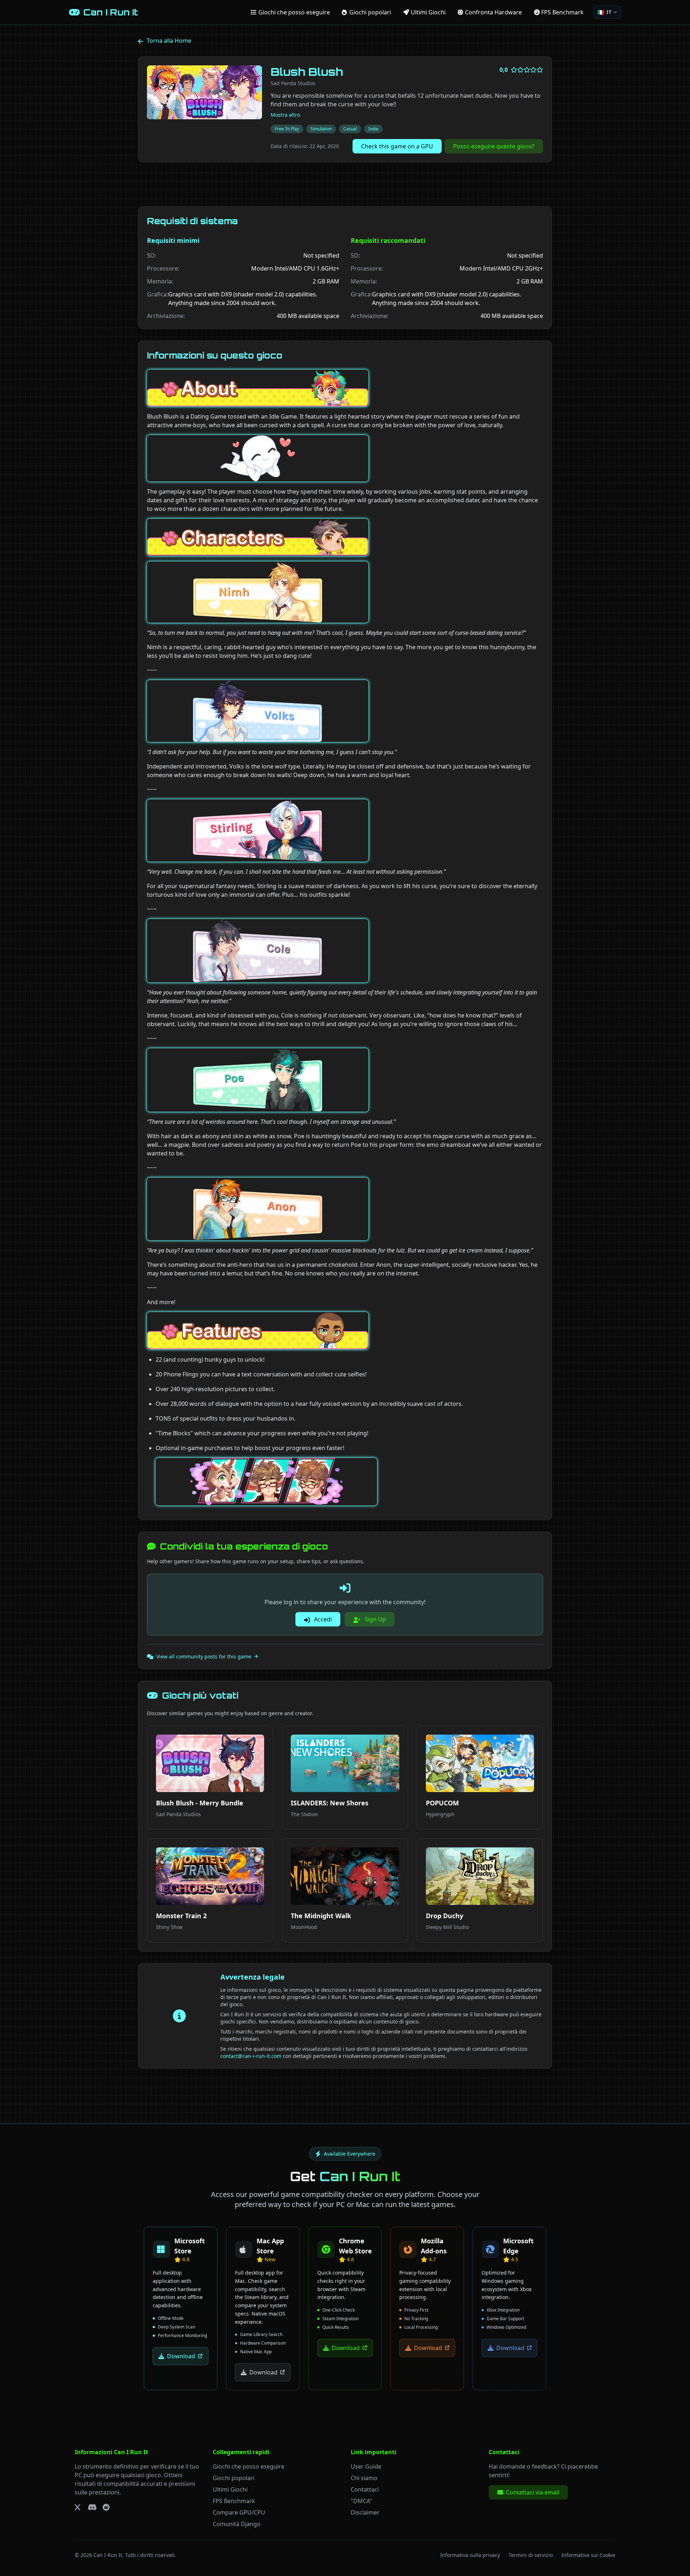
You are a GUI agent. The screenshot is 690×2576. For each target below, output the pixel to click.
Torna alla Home (169, 41)
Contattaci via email (533, 2492)
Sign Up (375, 1619)
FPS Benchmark (234, 2501)
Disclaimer (365, 2512)
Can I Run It (108, 2555)
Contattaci (365, 2489)
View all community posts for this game (204, 1656)
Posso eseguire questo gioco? (494, 146)
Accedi (322, 1619)
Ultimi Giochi (230, 2489)
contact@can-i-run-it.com (251, 2056)
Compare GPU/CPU (239, 2512)
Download (181, 2356)
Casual (350, 129)
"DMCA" (362, 2501)
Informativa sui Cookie (588, 2555)
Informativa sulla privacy (470, 2555)
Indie (373, 129)
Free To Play (287, 129)
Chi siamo (364, 2478)
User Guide (366, 2466)
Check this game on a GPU (397, 146)
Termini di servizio (531, 2555)
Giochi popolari (234, 2478)
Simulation (321, 129)
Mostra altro (285, 115)
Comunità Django (237, 2524)
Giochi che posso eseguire (249, 2466)
